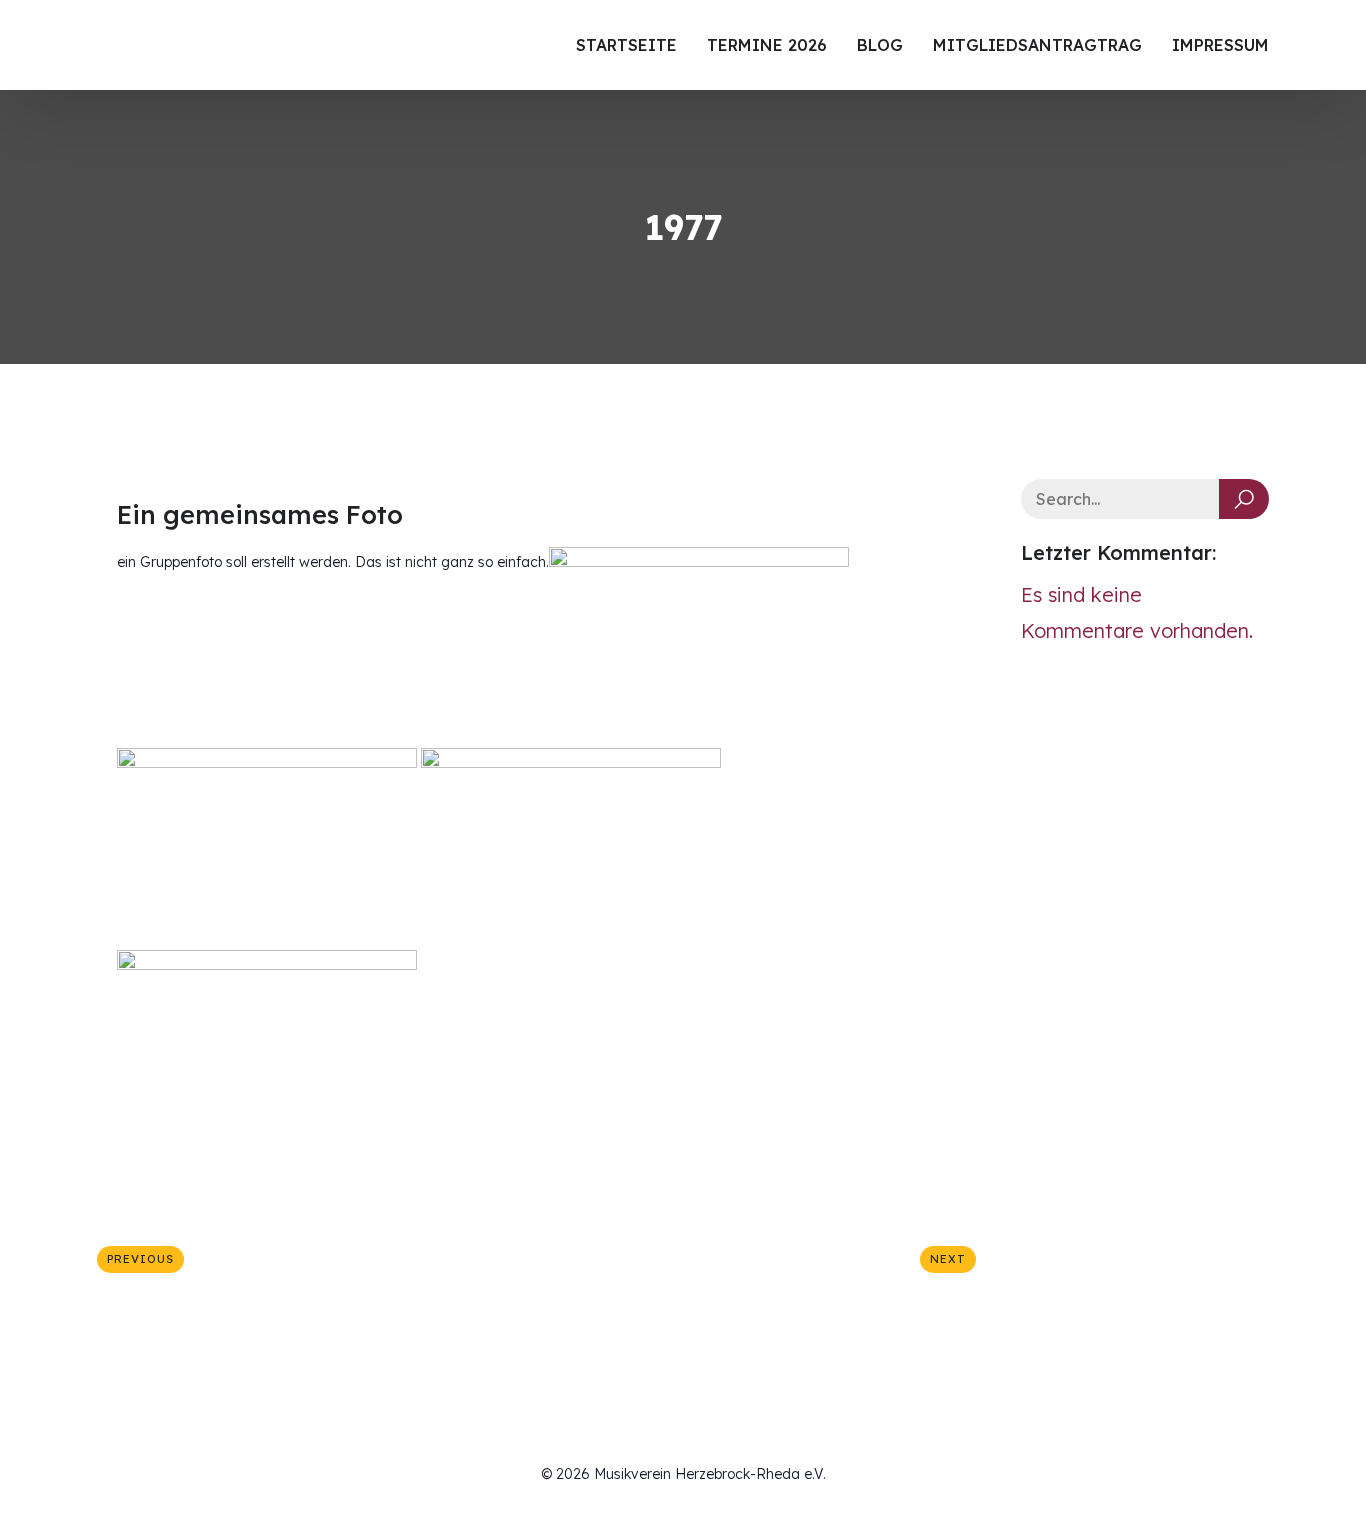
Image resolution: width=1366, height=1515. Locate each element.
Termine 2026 (767, 45)
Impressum (1220, 45)
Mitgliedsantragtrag (1037, 45)
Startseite (626, 45)
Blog (880, 45)
